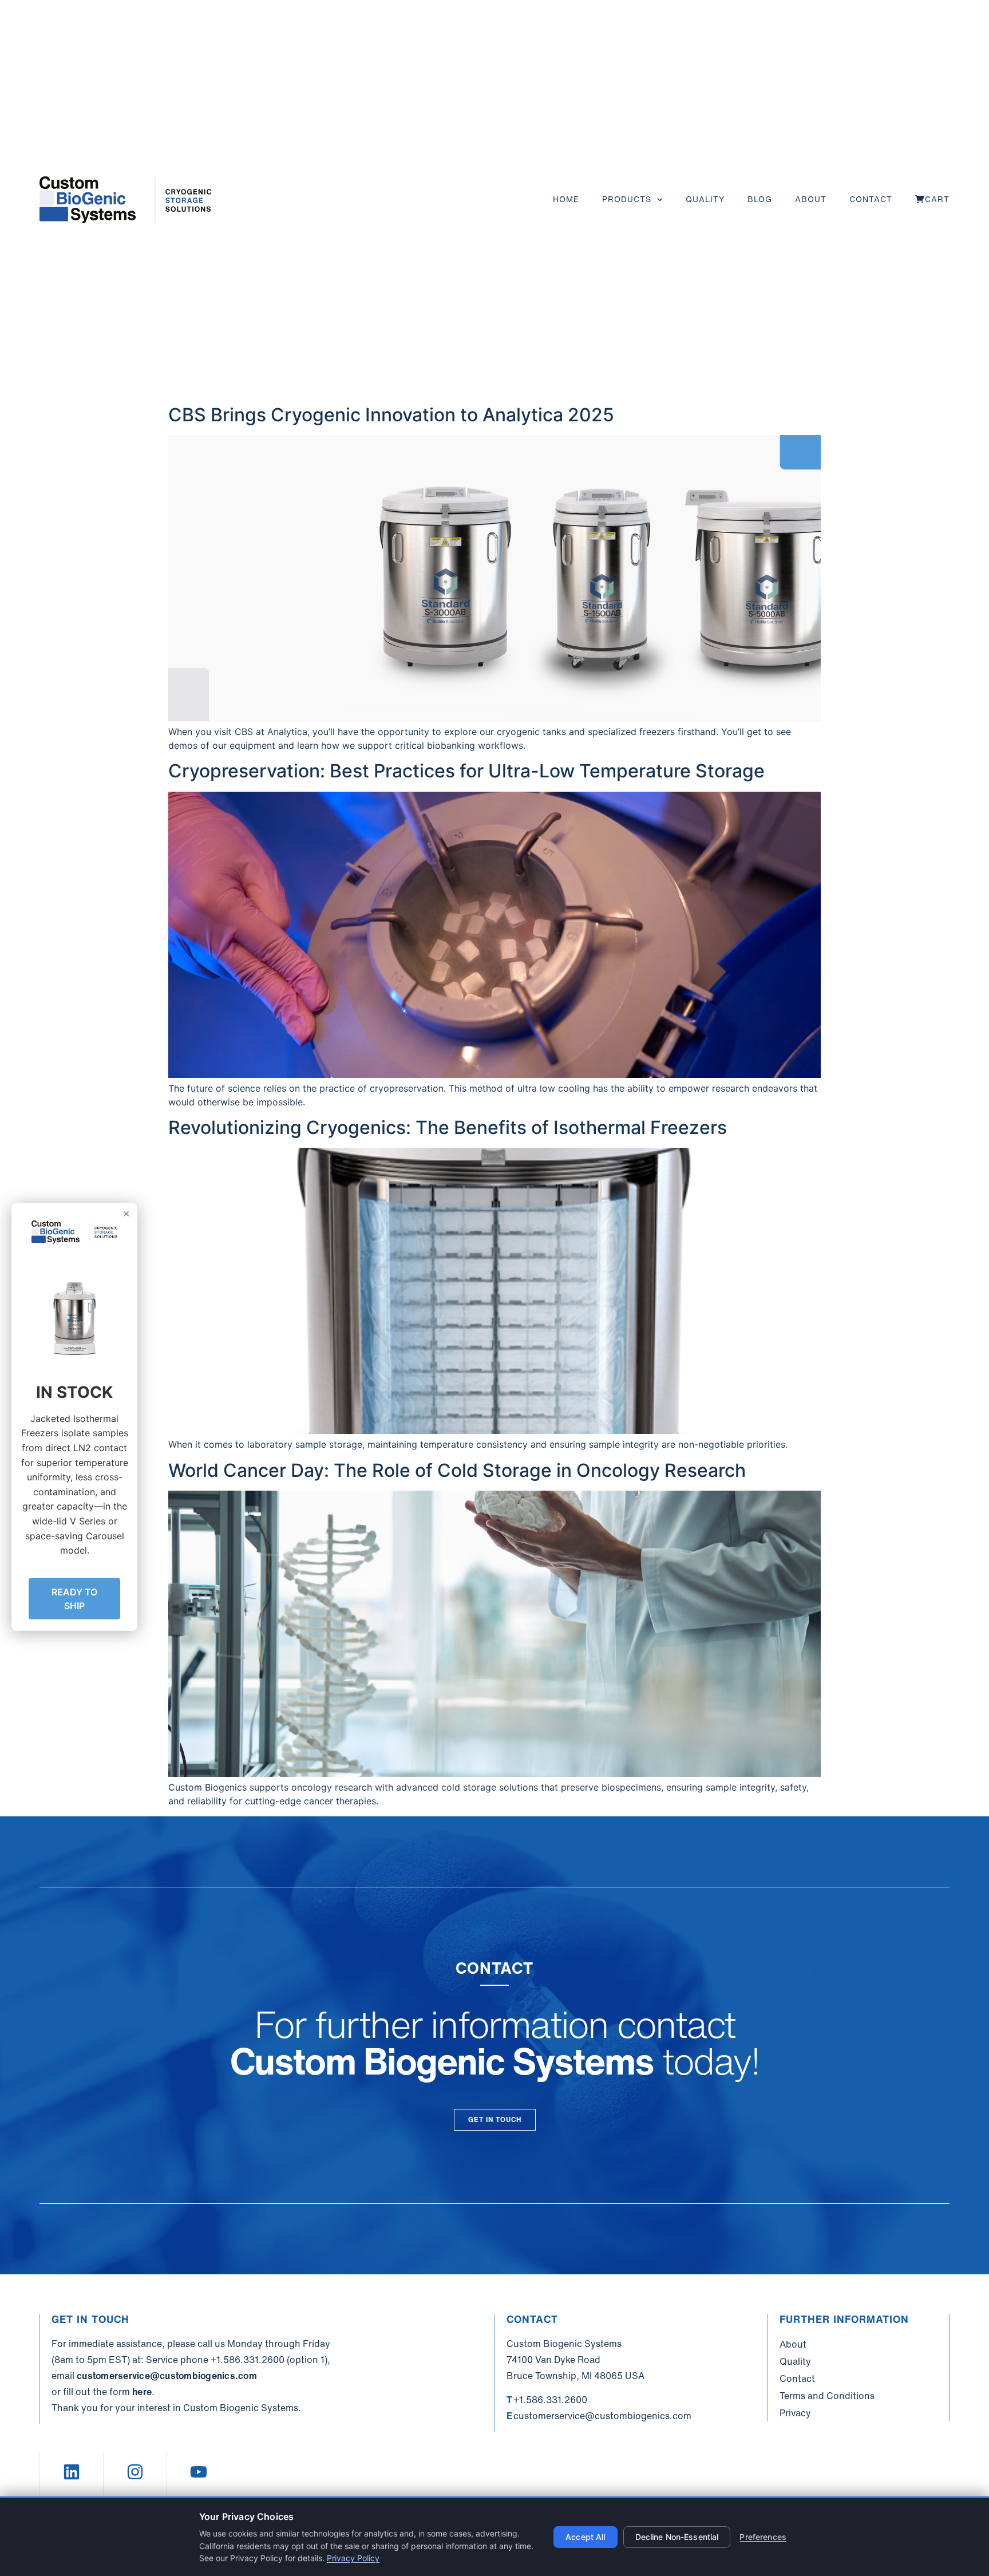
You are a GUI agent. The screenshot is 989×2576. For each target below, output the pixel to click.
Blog (760, 199)
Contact (871, 199)
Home (566, 199)
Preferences (763, 2537)
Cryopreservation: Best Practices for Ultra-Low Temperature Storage (466, 771)
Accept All (585, 2537)
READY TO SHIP (74, 1598)
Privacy (795, 2413)
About (811, 199)
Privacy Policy (353, 2558)
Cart (937, 199)
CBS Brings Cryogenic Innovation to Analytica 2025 (391, 415)
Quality (705, 199)
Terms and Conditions (827, 2396)
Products (627, 199)
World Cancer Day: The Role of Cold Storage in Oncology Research (457, 1470)
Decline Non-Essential (677, 2537)
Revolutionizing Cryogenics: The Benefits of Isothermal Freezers (448, 1127)
